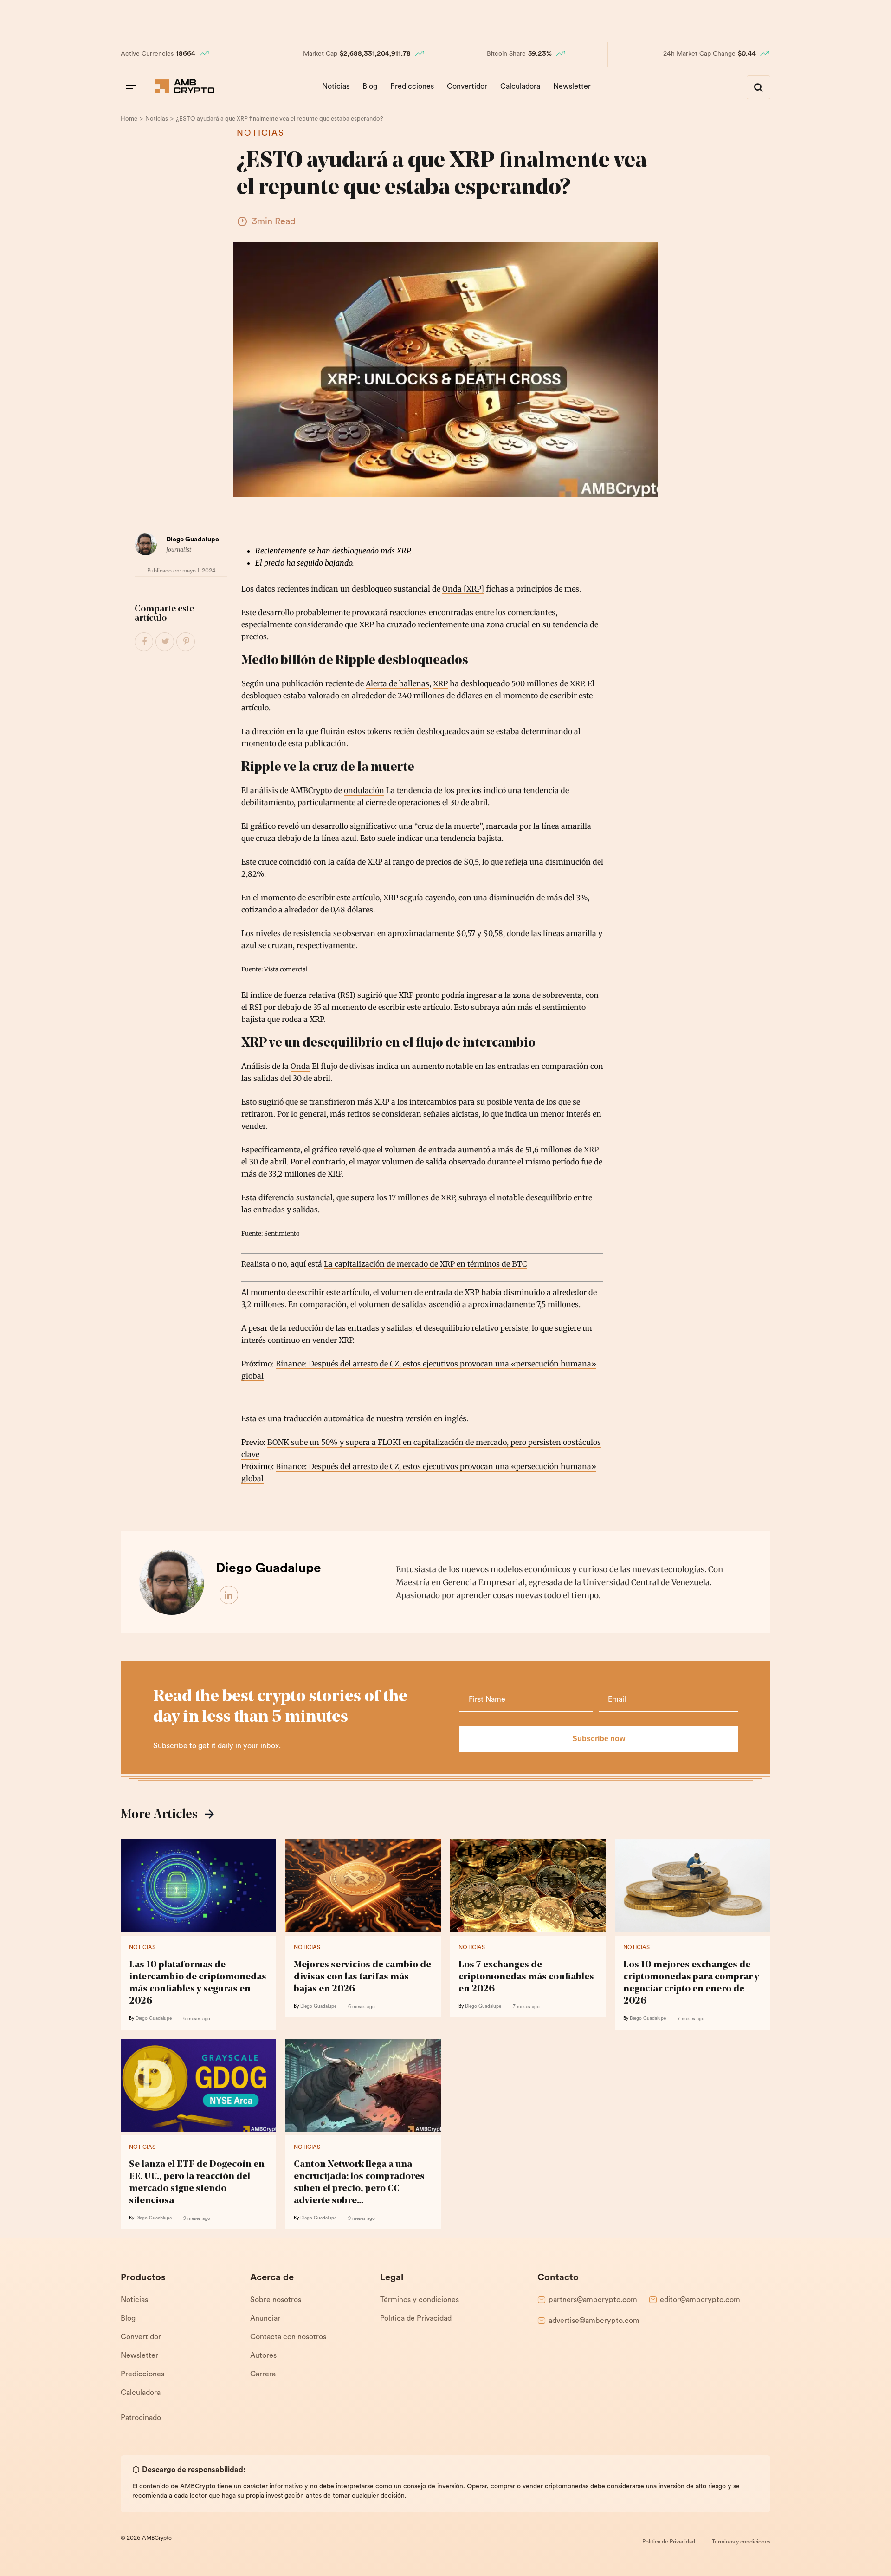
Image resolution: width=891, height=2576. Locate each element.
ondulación (364, 790)
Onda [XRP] (463, 589)
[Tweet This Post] (165, 642)
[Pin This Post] (186, 642)
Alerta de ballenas (397, 683)
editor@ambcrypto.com (700, 2300)
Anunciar (265, 2319)
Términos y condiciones (420, 2300)
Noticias (336, 87)
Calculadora (520, 87)
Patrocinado (141, 2418)
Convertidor (467, 87)
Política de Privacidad (416, 2319)
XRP (440, 683)
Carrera (263, 2374)
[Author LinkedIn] (229, 1595)
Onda (300, 1066)
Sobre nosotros (276, 2300)
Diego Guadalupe (193, 540)
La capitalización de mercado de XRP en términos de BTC (425, 1264)
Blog (370, 87)
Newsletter (572, 87)
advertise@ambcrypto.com (594, 2321)
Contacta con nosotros (288, 2337)
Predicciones (412, 87)
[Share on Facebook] (144, 642)
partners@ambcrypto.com (593, 2300)
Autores (263, 2356)
